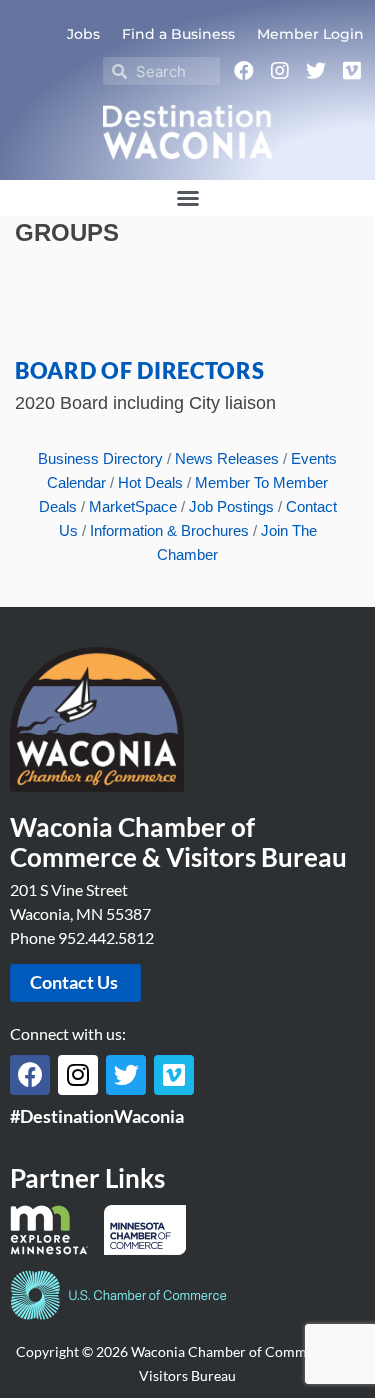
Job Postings (231, 506)
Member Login (310, 34)
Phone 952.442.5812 (82, 937)
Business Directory (100, 458)
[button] (188, 198)
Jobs (83, 34)
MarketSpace (133, 506)
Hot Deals (150, 482)
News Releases (227, 458)
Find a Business (178, 34)
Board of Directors (140, 370)
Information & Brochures (169, 530)
